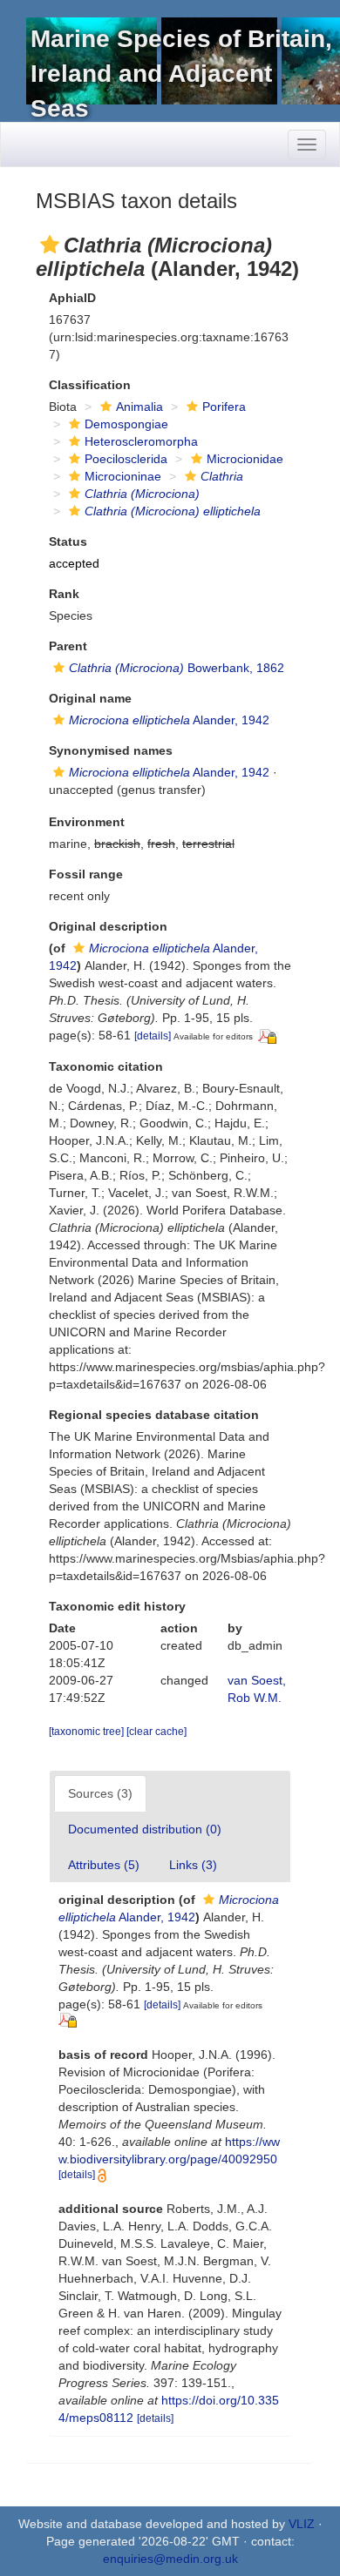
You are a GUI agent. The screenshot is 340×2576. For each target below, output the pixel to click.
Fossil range (86, 874)
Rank (64, 594)
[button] (50, 245)
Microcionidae (245, 459)
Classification (90, 385)
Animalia (139, 407)
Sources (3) (100, 1793)
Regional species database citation (154, 1415)
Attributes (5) (104, 1865)
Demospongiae (126, 424)
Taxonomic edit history (117, 1606)
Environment (87, 822)
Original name (90, 698)
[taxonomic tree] (88, 1732)
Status (68, 541)
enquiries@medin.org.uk (170, 2559)
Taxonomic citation (106, 1066)
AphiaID (72, 298)
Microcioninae (123, 476)
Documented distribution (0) (145, 1829)
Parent (68, 646)
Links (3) (193, 1865)
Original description (108, 926)
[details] (153, 1036)
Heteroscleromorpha (141, 441)
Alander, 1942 (169, 720)
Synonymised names (111, 750)
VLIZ (302, 2524)
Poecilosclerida (126, 459)
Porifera (224, 407)
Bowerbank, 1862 (177, 668)
